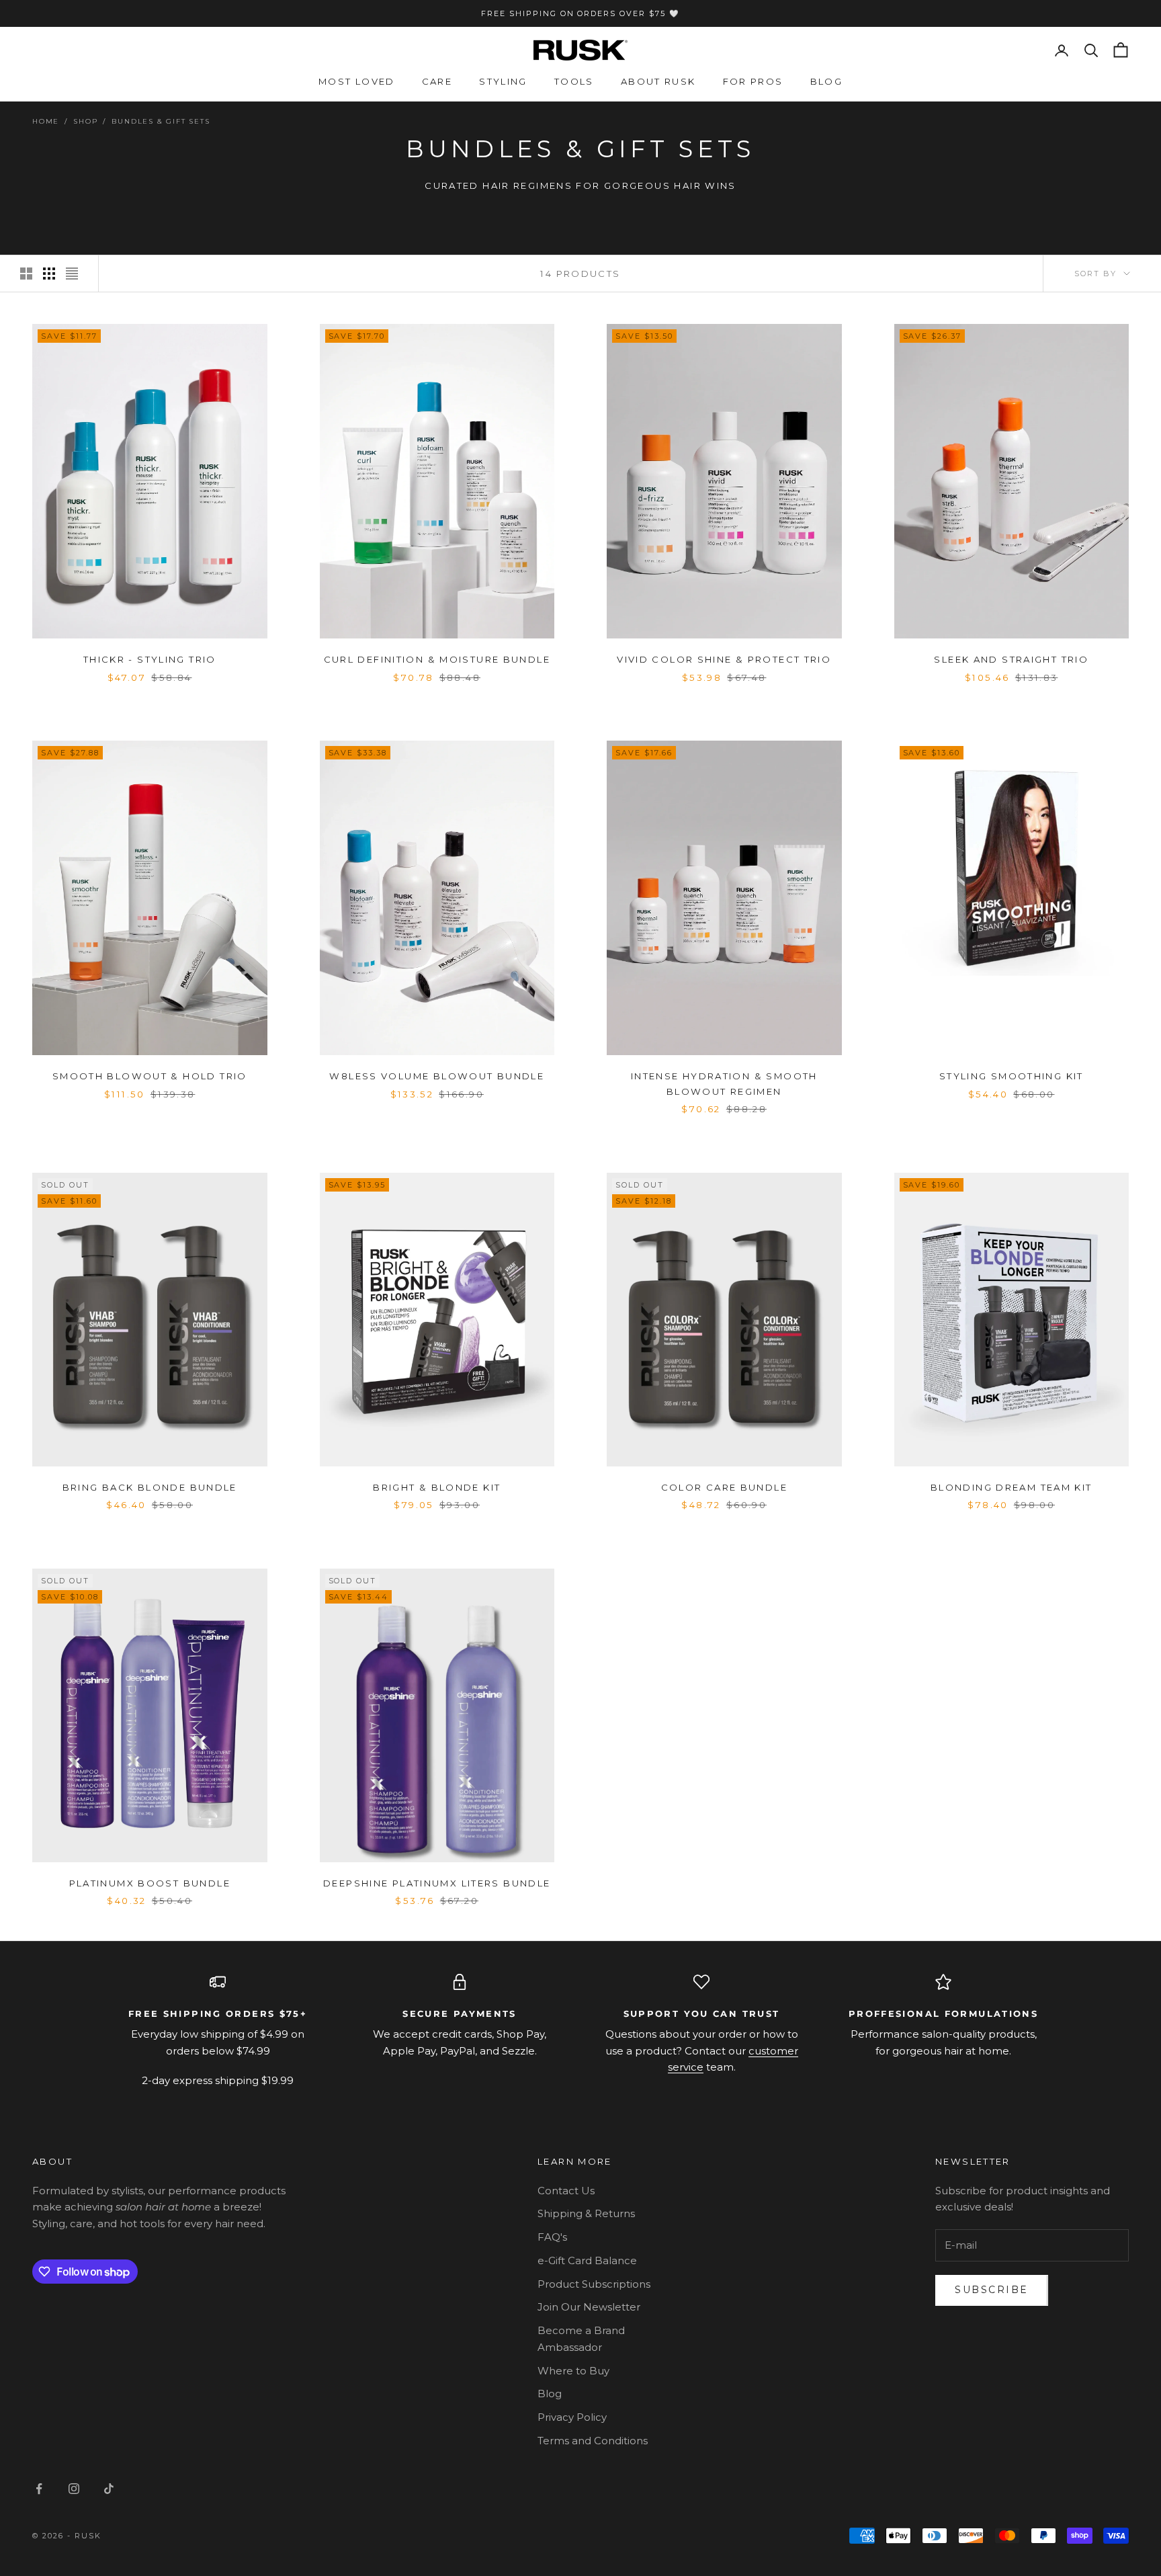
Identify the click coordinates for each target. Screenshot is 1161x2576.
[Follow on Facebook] (39, 2489)
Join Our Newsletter (589, 2307)
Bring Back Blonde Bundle (150, 1487)
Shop (85, 121)
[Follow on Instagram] (74, 2489)
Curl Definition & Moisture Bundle (437, 659)
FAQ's (552, 2237)
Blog (827, 81)
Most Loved (357, 81)
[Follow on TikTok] (109, 2489)
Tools (574, 81)
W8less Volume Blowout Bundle (437, 1076)
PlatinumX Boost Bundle (150, 1883)
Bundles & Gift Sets (161, 121)
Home (46, 121)
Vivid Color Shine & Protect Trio (724, 659)
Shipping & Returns (586, 2213)
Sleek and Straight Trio (1011, 659)
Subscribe (992, 2290)
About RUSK (658, 81)
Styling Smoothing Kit (1012, 1076)
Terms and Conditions (593, 2441)
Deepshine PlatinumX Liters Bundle (437, 1883)
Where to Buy (573, 2371)
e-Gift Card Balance (587, 2260)
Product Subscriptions (594, 2284)
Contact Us (566, 2191)
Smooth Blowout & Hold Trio (150, 1076)
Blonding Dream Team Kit (1012, 1487)
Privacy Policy (572, 2417)
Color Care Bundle (724, 1487)
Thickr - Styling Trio (150, 659)
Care (437, 81)
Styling (503, 81)
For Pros (753, 81)
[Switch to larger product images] (26, 274)
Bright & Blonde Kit (437, 1487)
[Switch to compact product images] (72, 274)
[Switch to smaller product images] (49, 274)
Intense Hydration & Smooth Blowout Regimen (724, 1083)
